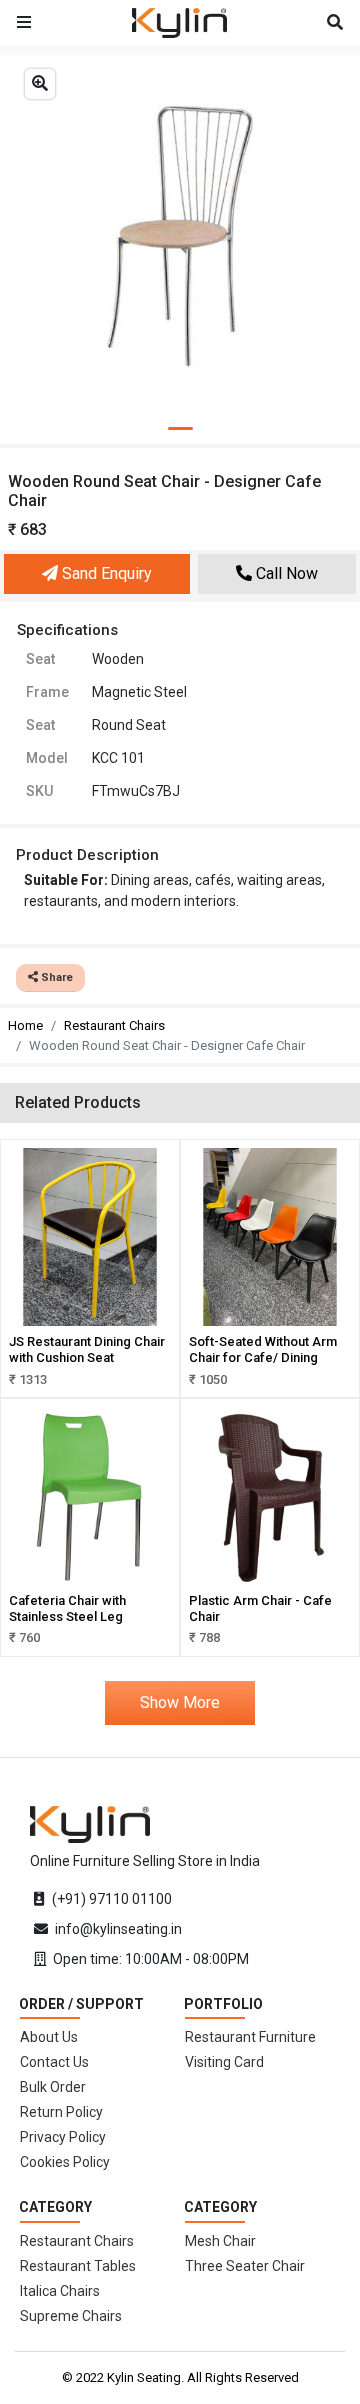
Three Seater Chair (245, 2266)
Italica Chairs (60, 2291)
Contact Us (54, 2062)
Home (25, 1025)
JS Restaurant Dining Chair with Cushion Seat (87, 1349)
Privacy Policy (63, 2137)
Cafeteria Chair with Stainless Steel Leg (67, 1608)
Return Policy (61, 2112)
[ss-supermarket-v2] (90, 1823)
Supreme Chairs (71, 2316)
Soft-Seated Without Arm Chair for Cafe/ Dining (263, 1349)
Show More (180, 1702)
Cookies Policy (65, 2162)
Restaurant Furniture (250, 2037)
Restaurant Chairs (114, 1025)
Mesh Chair (220, 2241)
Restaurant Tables (78, 2266)
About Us (49, 2037)
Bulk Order (53, 2087)
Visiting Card (224, 2062)
